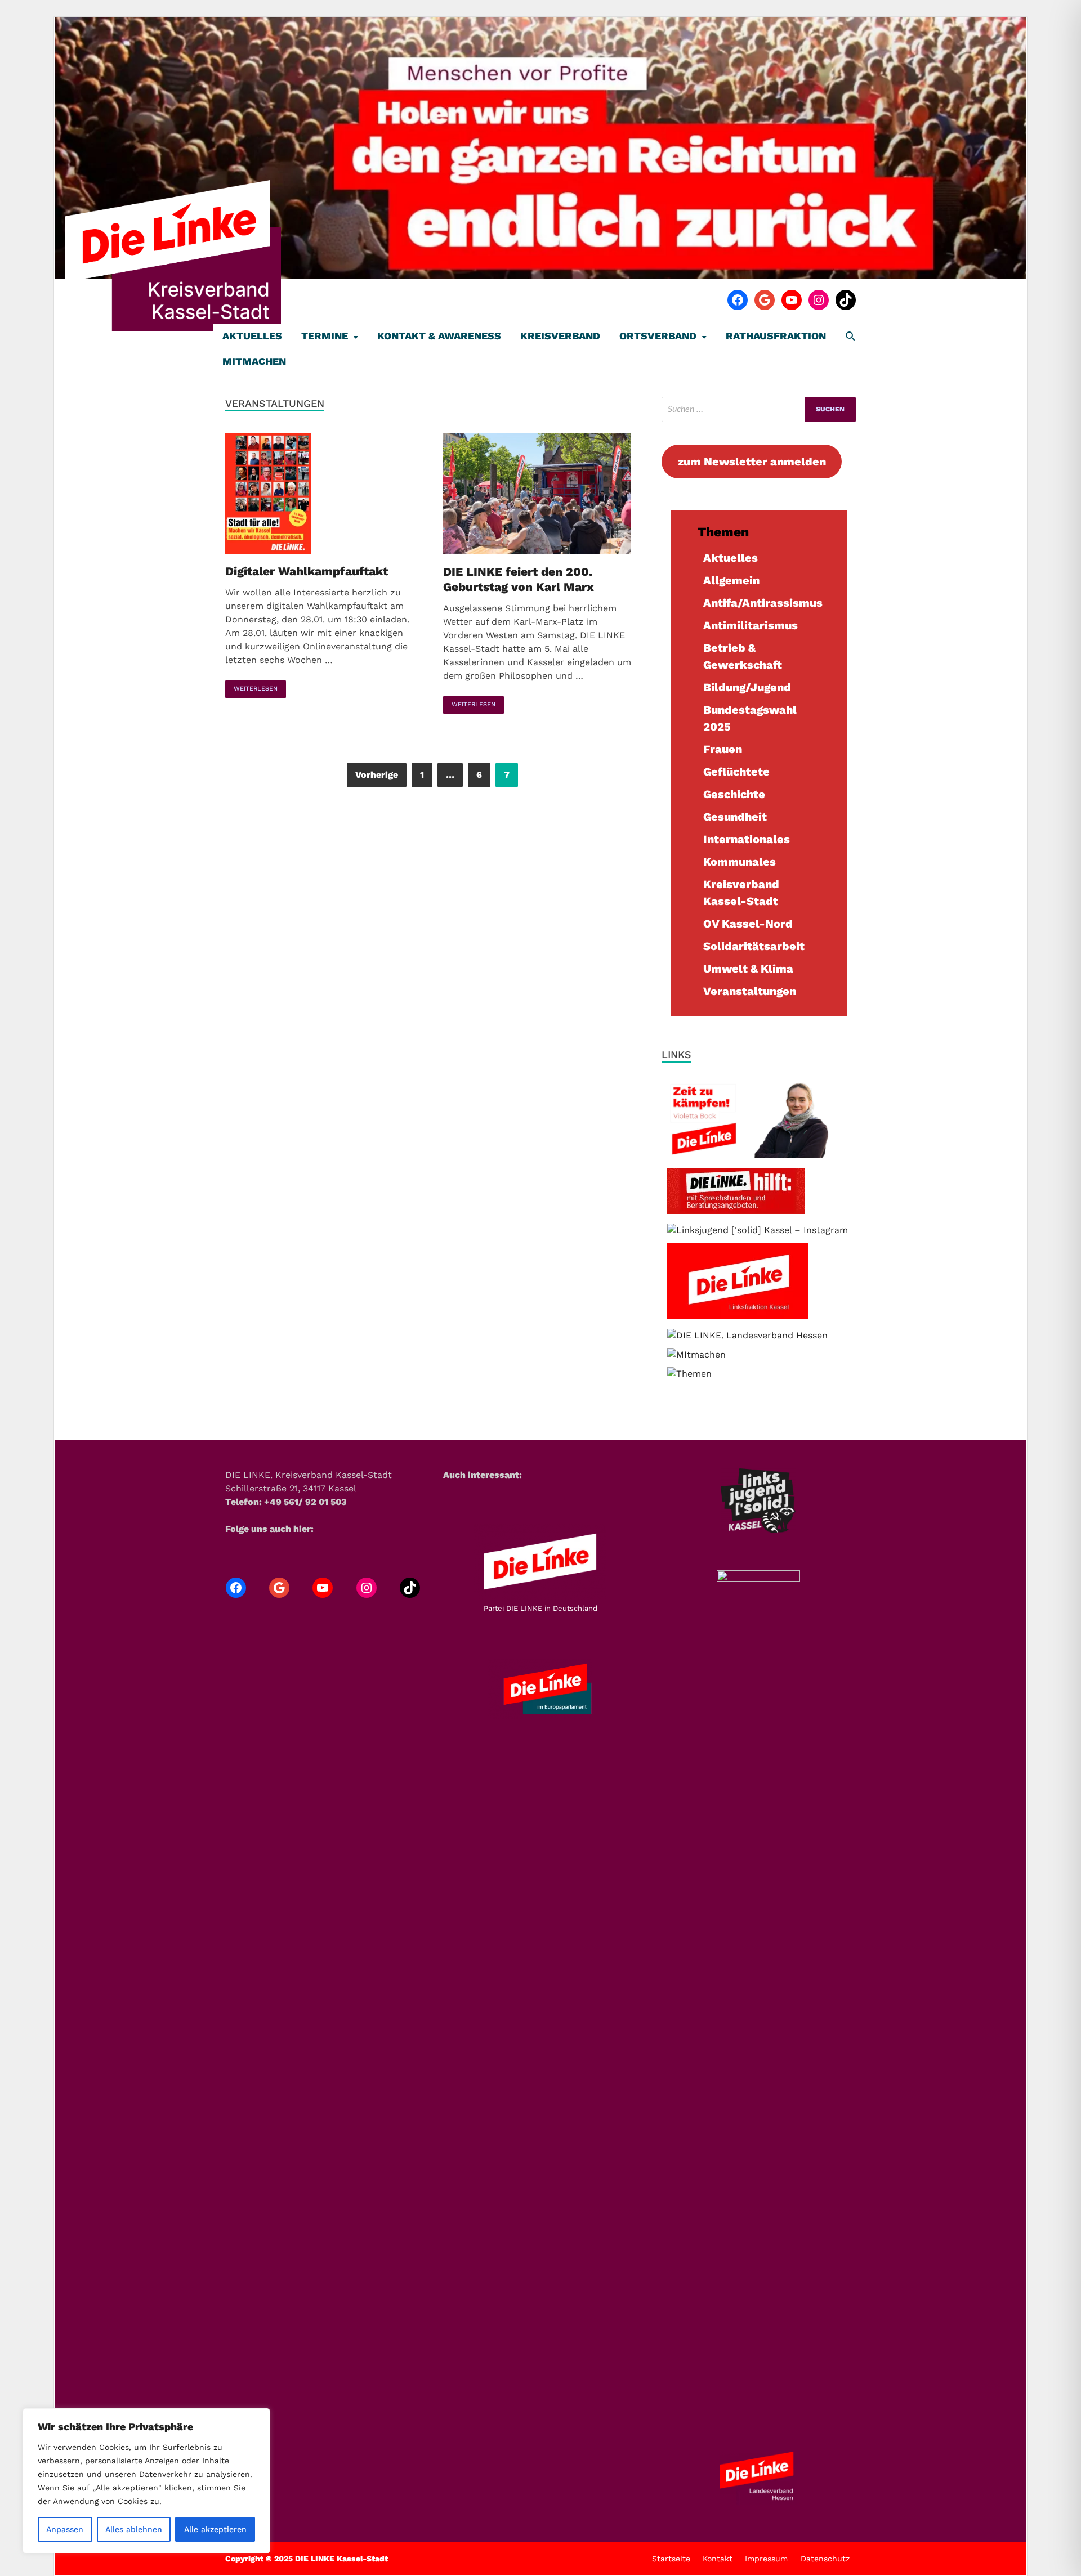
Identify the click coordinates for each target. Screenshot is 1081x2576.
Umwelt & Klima (748, 969)
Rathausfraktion (776, 336)
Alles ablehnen (134, 2529)
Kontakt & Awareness (439, 336)
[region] (146, 2481)
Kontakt (718, 2559)
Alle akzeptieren (215, 2529)
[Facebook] (738, 300)
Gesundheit (735, 817)
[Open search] (850, 337)
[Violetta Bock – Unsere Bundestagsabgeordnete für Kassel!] (759, 1155)
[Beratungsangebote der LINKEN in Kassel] (736, 1211)
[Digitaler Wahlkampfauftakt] (323, 496)
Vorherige (377, 775)
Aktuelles (252, 336)
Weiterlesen (251, 686)
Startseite (671, 2559)
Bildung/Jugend (747, 687)
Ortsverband (658, 336)
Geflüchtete (736, 772)
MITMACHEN (254, 361)
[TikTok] (846, 300)
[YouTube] (792, 300)
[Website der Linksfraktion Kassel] (738, 1316)
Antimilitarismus (751, 625)
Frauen (723, 749)
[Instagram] (819, 300)
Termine (325, 336)
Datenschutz (825, 2559)
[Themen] (689, 1374)
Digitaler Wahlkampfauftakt (307, 571)
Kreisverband (560, 336)
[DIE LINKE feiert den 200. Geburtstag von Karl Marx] (541, 496)
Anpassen (65, 2529)
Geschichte (734, 794)
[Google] (765, 300)
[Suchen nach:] (759, 409)
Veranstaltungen (750, 991)
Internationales (747, 839)
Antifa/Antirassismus (763, 603)
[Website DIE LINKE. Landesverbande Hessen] (747, 1335)
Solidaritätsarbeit (754, 946)
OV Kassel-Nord (748, 924)
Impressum (766, 2559)
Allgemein (731, 580)
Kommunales (740, 862)
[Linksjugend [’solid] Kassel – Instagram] (758, 1230)
